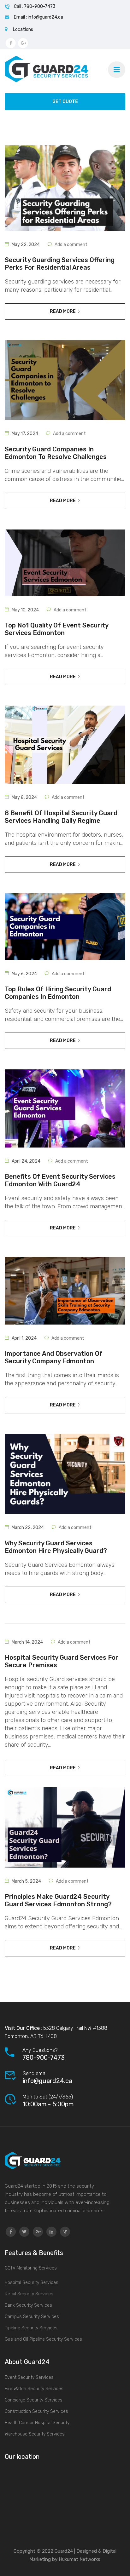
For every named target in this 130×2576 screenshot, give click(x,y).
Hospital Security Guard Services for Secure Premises (62, 1661)
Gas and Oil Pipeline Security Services (43, 2339)
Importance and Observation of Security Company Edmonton (54, 1357)
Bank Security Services (28, 2305)
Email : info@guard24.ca (38, 17)
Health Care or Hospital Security (37, 2423)
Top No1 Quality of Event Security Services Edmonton (56, 629)
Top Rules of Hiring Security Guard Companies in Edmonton (58, 993)
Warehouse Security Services (35, 2434)
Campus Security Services (32, 2317)
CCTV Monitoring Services (31, 2268)
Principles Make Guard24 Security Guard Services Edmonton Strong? (58, 1900)
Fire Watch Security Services (34, 2389)
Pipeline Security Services (31, 2328)
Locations (23, 29)
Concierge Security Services (34, 2400)
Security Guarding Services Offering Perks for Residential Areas (60, 264)
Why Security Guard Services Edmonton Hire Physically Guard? (56, 1547)
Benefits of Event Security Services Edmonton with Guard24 (60, 1180)
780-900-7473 (44, 2058)
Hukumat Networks (79, 2559)
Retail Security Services (29, 2294)
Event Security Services (29, 2377)
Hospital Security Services (32, 2283)
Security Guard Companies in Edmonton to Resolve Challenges (56, 453)
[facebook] (11, 2232)
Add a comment (71, 245)
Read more (63, 311)
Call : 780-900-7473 (35, 6)
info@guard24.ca (47, 2081)
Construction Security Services (36, 2411)
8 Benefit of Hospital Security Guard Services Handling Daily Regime (61, 817)
